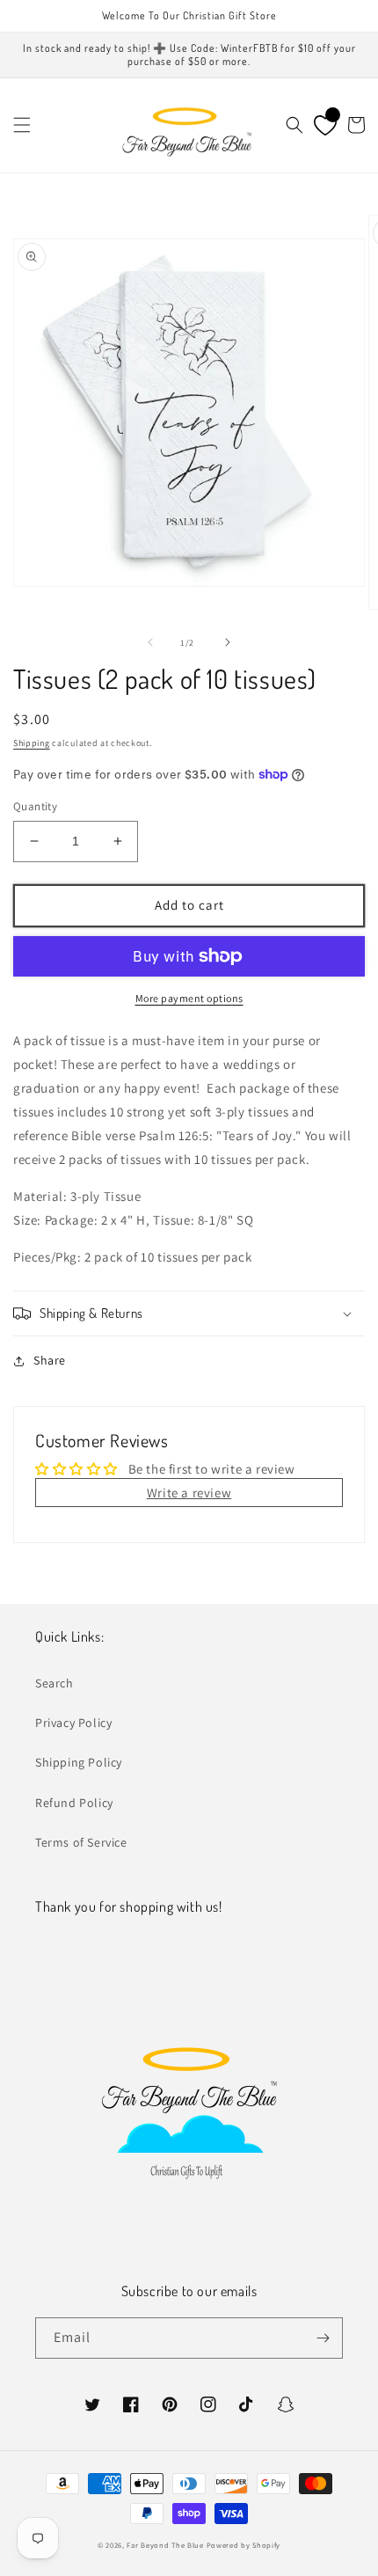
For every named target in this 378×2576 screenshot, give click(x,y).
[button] (22, 125)
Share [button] (50, 1360)
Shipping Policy (79, 1762)
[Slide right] (228, 642)
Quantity (35, 806)
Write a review (189, 1493)
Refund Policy (74, 1803)
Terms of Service (81, 1842)
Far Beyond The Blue (165, 2545)
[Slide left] (150, 642)
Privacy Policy (73, 1723)
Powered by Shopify (244, 2545)
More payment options (189, 998)
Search (55, 1683)
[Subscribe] (323, 2338)
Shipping (32, 743)
